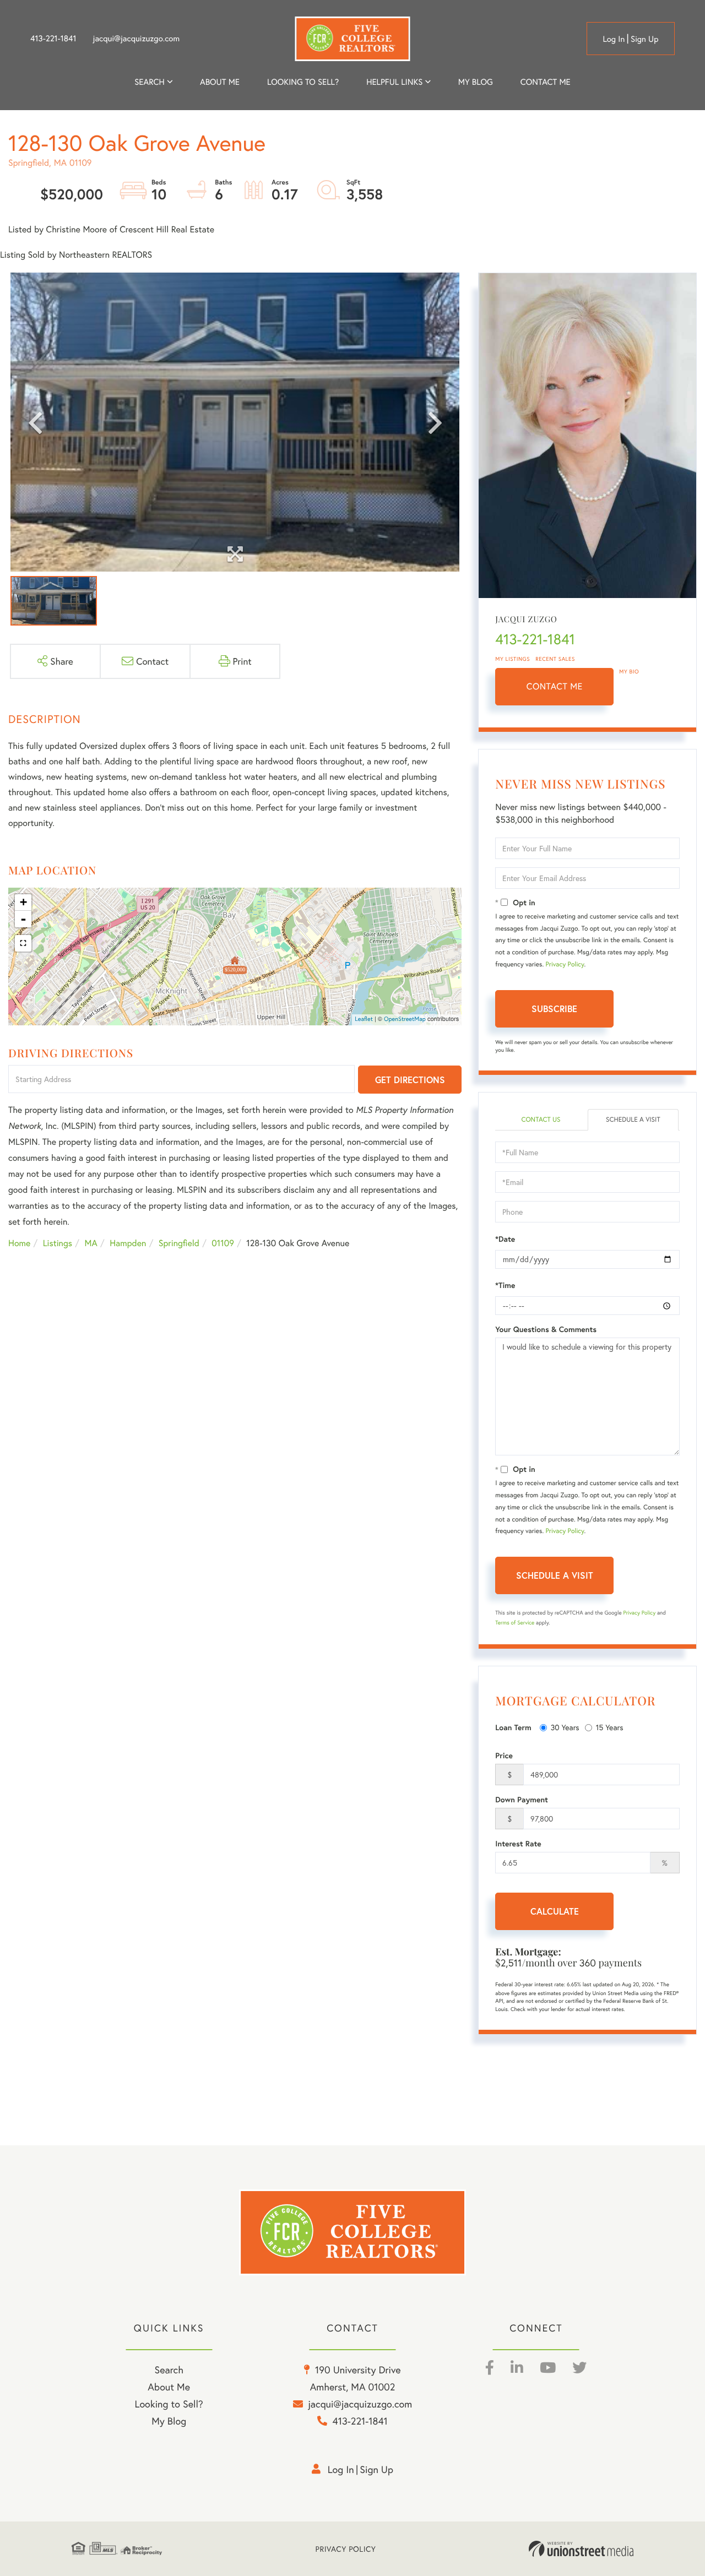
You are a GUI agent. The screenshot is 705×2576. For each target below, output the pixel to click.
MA (91, 1243)
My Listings (513, 659)
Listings (58, 1243)
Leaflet (364, 1019)
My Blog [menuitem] (476, 82)
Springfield (179, 1243)
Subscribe (554, 1009)
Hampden (128, 1243)
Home (19, 1243)
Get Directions (410, 1080)
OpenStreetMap (405, 1019)
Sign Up (645, 39)
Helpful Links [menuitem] (394, 82)
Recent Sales (555, 659)
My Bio (629, 672)
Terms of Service (515, 1623)
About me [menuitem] (220, 82)
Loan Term (513, 1727)
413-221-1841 (53, 39)
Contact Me (555, 686)
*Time (505, 1285)
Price (504, 1756)
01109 (223, 1243)
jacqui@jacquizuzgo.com (137, 39)
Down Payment (522, 1800)
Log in (614, 39)
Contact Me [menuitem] (546, 82)
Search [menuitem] (149, 82)
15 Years (610, 1727)
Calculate (555, 1911)
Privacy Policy (565, 964)
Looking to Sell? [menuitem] (303, 82)
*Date (505, 1239)
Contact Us (541, 1120)
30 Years (565, 1727)
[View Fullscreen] (23, 943)
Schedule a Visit (633, 1120)
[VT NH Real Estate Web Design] (581, 2549)
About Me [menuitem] (169, 2387)
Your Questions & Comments (546, 1329)
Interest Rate (518, 1844)
